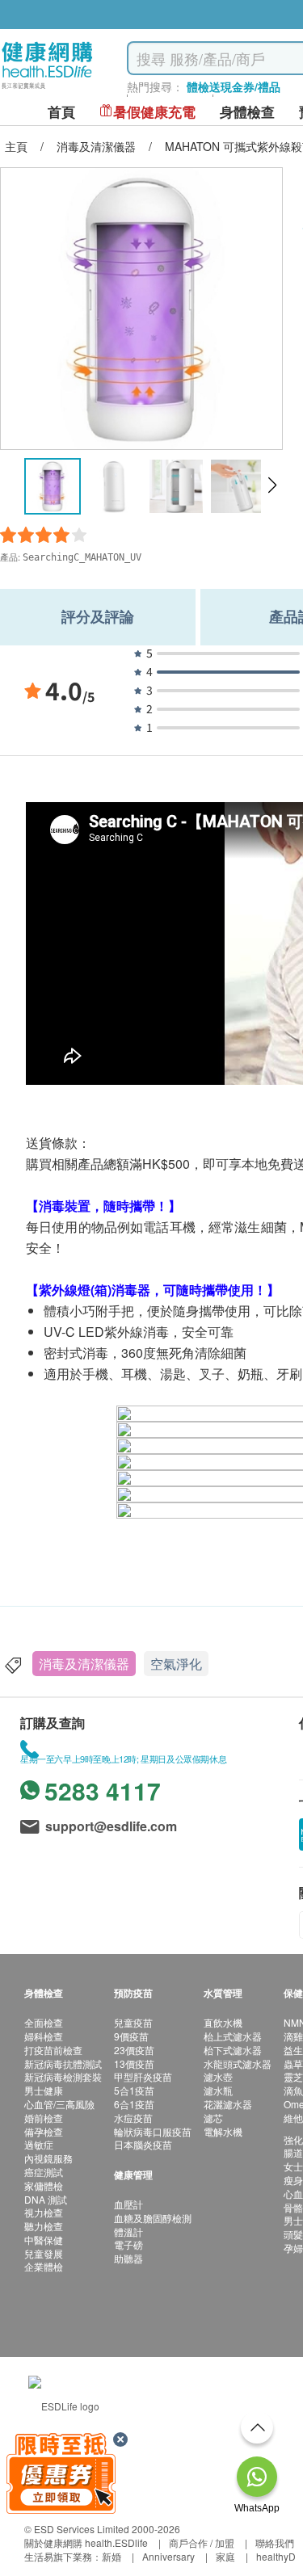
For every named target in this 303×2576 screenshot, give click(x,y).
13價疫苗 (134, 2063)
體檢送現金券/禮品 (234, 86)
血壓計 (128, 2204)
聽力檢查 (44, 2226)
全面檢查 (44, 2022)
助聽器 (128, 2258)
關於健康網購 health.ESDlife (86, 2542)
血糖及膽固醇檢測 (153, 2218)
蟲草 (293, 2063)
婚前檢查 (44, 2118)
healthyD (276, 2556)
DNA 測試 (46, 2199)
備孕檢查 (44, 2131)
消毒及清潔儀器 (84, 1664)
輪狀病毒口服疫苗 (153, 2131)
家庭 (225, 2556)
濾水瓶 (218, 2090)
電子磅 (128, 2244)
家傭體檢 (44, 2185)
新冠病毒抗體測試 (63, 2063)
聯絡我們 (275, 2542)
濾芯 (213, 2118)
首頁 (61, 112)
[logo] (47, 89)
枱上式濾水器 (233, 2036)
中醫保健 (44, 2240)
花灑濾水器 (228, 2104)
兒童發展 (44, 2253)
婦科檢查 (44, 2036)
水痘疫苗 (133, 2118)
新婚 (112, 2556)
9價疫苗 (131, 2036)
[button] (272, 485)
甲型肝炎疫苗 (143, 2076)
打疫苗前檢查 (53, 2050)
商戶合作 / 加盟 (202, 2542)
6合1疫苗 (134, 2104)
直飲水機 (223, 2022)
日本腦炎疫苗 (143, 2144)
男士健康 (44, 2090)
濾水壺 (218, 2076)
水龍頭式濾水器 (238, 2063)
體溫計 (128, 2231)
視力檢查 (44, 2212)
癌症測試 (44, 2172)
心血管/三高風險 (59, 2104)
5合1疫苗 (134, 2090)
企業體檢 (44, 2266)
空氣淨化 (176, 1664)
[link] (64, 2404)
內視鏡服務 (48, 2158)
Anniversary (168, 2556)
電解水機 (223, 2131)
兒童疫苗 (133, 2022)
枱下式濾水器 (233, 2050)
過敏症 (39, 2144)
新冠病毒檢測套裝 (63, 2076)
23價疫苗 (134, 2050)
